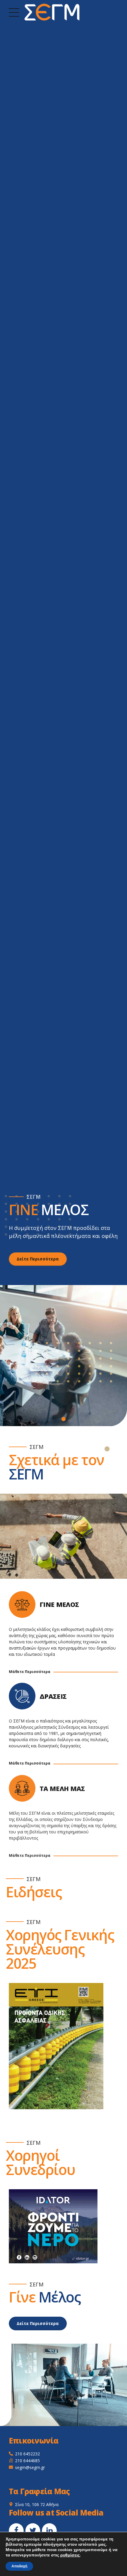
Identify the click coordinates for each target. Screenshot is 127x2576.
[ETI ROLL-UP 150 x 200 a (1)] (56, 2046)
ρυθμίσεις (70, 2555)
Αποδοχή (19, 2566)
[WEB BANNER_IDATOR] (53, 2226)
